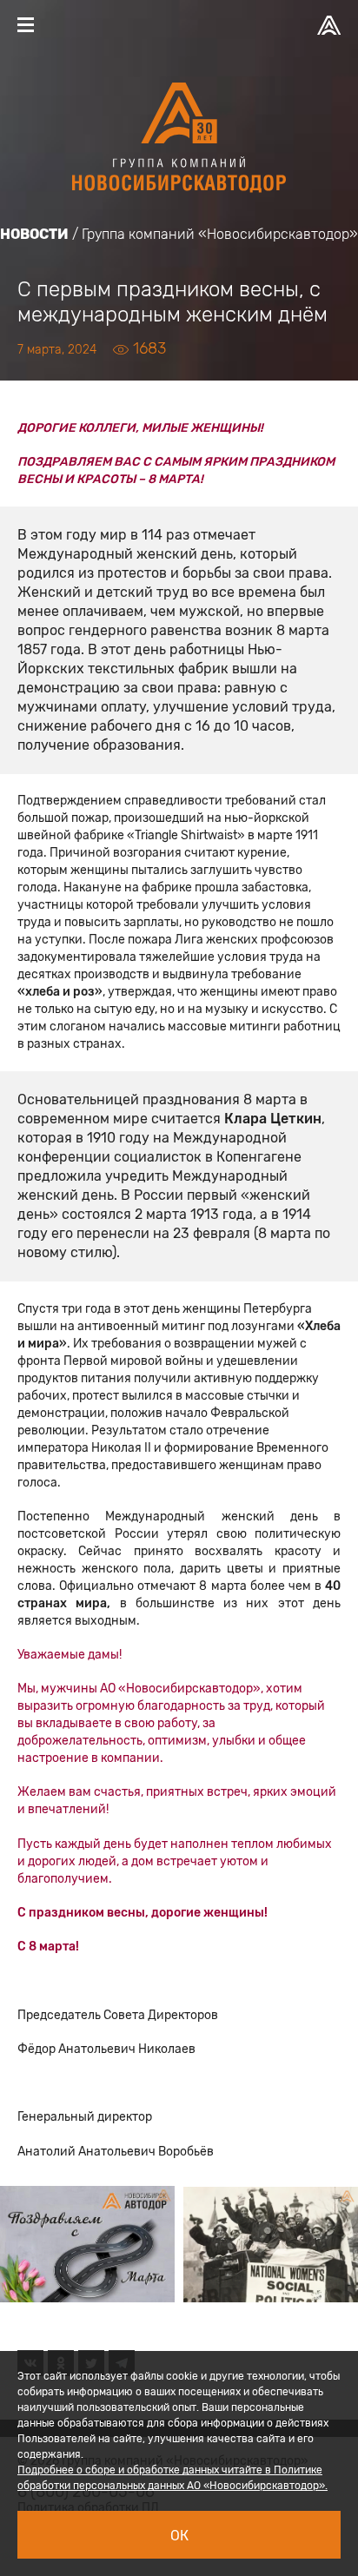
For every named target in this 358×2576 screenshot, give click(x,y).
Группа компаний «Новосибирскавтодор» (220, 234)
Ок (179, 2536)
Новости (34, 234)
